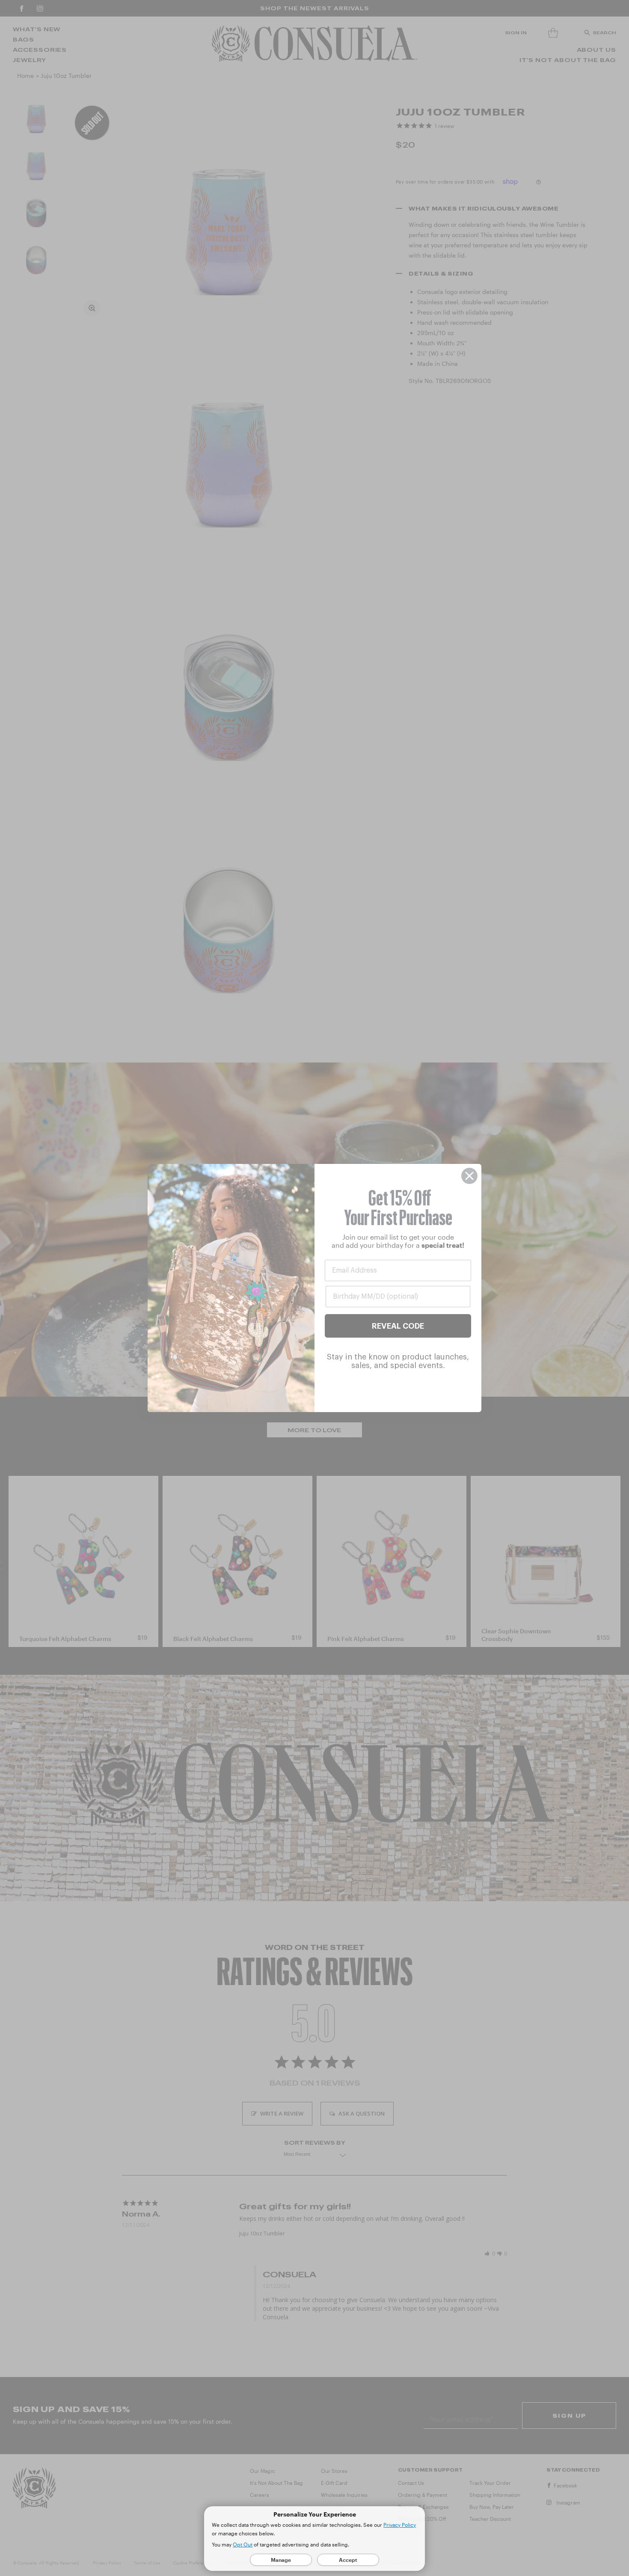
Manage (281, 2560)
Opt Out (243, 2544)
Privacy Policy (400, 2525)
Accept (348, 2560)
